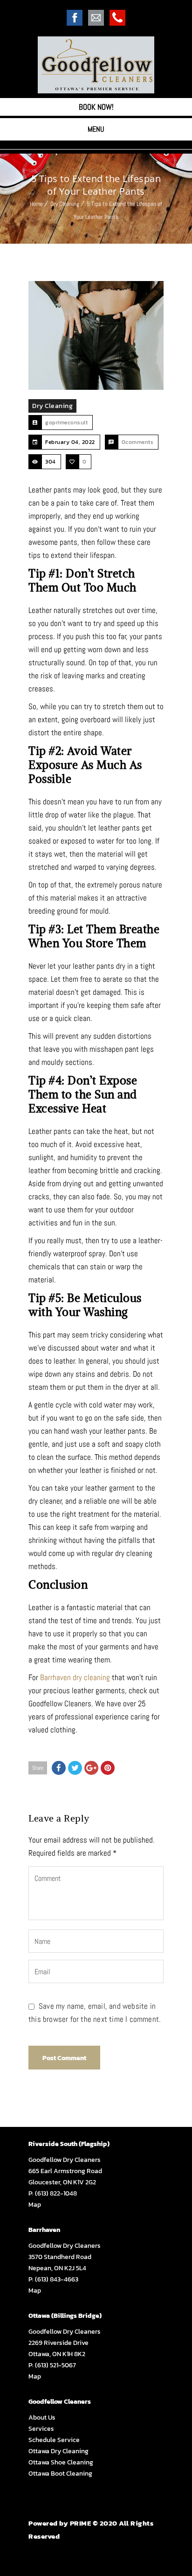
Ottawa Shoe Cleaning (61, 2462)
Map (35, 2205)
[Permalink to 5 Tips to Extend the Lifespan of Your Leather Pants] (96, 335)
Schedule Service (54, 2440)
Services (41, 2429)
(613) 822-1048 (56, 2193)
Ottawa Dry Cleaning (58, 2451)
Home (36, 204)
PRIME (81, 2523)
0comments (138, 442)
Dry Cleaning (65, 204)
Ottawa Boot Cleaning (60, 2474)
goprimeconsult (66, 422)
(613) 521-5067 (55, 2365)
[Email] (96, 23)
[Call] (117, 23)
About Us (42, 2418)
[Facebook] (75, 23)
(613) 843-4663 (57, 2279)
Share (38, 1768)
